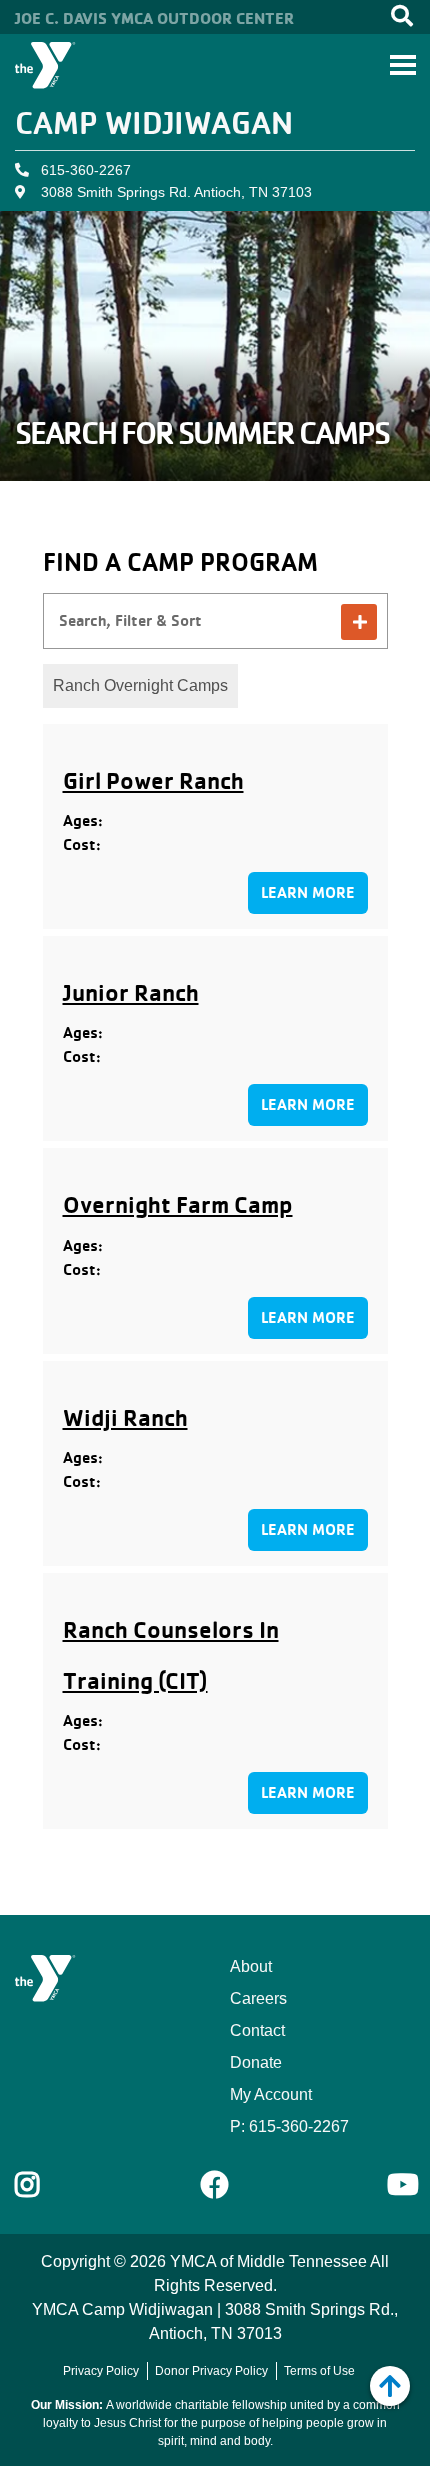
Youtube (401, 2185)
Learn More (308, 892)
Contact (257, 2030)
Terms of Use (319, 2371)
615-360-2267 (86, 170)
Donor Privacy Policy (211, 2371)
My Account (271, 2094)
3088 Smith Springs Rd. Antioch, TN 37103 (176, 192)
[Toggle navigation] (403, 65)
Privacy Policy (101, 2371)
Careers (258, 1998)
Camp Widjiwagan (154, 122)
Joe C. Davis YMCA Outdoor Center (154, 18)
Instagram (41, 2185)
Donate (256, 2062)
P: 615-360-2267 (289, 2126)
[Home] (45, 65)
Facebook (215, 2185)
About (251, 1966)
